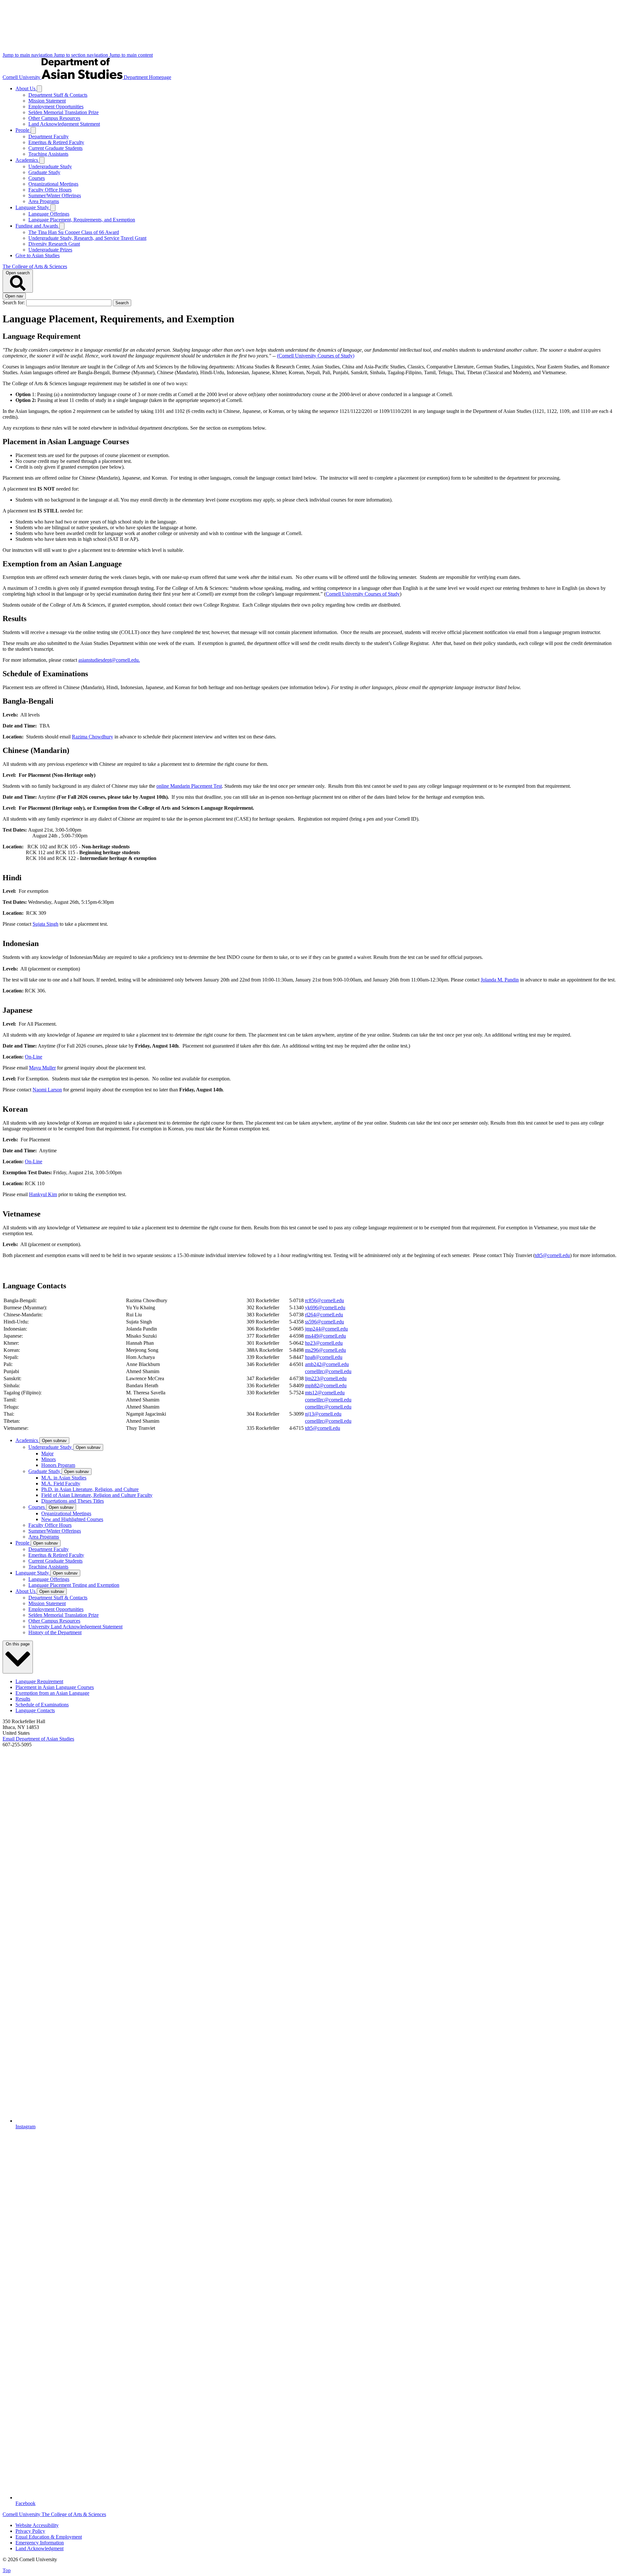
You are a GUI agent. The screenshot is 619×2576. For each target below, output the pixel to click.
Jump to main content (131, 55)
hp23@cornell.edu (324, 1343)
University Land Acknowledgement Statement (75, 1627)
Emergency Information (40, 2543)
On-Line (34, 1057)
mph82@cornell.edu (326, 1386)
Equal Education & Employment (49, 2537)
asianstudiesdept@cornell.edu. (109, 660)
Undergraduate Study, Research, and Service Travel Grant (87, 238)
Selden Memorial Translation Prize (64, 112)
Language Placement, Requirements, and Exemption (82, 220)
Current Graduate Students (55, 148)
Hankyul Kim (43, 1194)
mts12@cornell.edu (325, 1393)
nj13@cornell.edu (323, 1414)
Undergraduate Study (50, 166)
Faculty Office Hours (50, 190)
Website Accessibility (37, 2525)
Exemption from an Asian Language (52, 1693)
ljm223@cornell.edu (326, 1378)
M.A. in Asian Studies (64, 1478)
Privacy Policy (30, 2531)
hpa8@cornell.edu (324, 1357)
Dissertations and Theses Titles (73, 1501)
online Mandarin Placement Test (189, 786)
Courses (37, 178)
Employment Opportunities (56, 107)
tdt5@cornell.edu (552, 1255)
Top (7, 2570)
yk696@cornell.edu (325, 1308)
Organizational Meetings (53, 184)
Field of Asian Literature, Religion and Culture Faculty (97, 1495)
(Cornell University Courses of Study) (316, 356)
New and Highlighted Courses (72, 1519)
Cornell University (22, 77)
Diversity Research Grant (54, 244)
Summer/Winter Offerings (55, 195)
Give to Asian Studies (38, 255)
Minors (49, 1459)
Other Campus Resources (54, 118)
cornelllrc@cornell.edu (328, 1371)
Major (47, 1454)
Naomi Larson (47, 1090)
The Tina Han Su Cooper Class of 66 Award (74, 232)
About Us (26, 88)
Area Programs (44, 201)
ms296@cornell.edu (325, 1350)
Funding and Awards (37, 226)
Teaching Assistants (48, 154)
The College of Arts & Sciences (35, 266)
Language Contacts (35, 1710)
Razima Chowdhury (93, 737)
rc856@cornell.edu (324, 1300)
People (23, 130)
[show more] (39, 89)
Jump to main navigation (28, 55)
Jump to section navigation (82, 55)
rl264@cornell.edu (324, 1315)
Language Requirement (39, 1681)
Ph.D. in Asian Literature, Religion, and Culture (90, 1489)
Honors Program (58, 1465)
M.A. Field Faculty (61, 1483)
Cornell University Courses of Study (363, 594)
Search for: (14, 302)
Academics (27, 160)
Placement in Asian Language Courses (55, 1687)
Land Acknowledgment (39, 2548)
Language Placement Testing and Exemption (74, 1585)
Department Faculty (49, 137)
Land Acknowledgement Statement (64, 124)
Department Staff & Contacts (58, 95)
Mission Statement (47, 101)
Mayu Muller (42, 1068)
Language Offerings (49, 214)
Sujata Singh (45, 924)
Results (23, 1699)
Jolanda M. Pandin (500, 980)
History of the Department (55, 1632)
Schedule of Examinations (42, 1705)
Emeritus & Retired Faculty (56, 142)
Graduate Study (44, 172)
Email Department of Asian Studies (38, 1739)
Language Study (33, 207)
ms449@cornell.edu (325, 1336)
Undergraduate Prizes (50, 250)
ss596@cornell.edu (324, 1322)
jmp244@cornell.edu (326, 1329)
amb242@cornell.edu (327, 1364)
